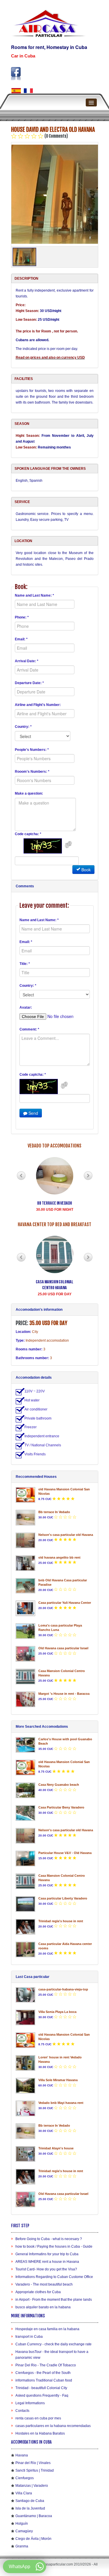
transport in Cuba (29, 2337)
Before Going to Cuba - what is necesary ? (49, 2239)
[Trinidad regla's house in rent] (26, 1927)
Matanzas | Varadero (32, 2486)
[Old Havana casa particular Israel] (26, 1654)
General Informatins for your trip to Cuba (47, 2254)
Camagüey (24, 2531)
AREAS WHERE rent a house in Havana (47, 2262)
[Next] (88, 1176)
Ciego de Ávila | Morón (33, 2539)
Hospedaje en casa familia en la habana (47, 2329)
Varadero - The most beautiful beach (44, 2284)
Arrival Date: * (27, 661)
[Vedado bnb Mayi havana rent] (26, 2108)
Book (85, 870)
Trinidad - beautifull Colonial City (41, 2388)
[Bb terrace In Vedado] (26, 1518)
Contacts (22, 2411)
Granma (22, 2546)
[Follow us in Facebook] (16, 74)
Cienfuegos (25, 2478)
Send (33, 1113)
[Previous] (21, 1176)
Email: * (21, 639)
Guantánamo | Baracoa (34, 2516)
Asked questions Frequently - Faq (42, 2395)
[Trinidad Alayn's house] (26, 2154)
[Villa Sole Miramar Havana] (26, 2086)
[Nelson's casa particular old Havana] (26, 1540)
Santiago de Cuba (30, 2501)
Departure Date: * (29, 683)
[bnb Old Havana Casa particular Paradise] (26, 1586)
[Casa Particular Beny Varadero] (26, 1813)
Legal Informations (30, 2403)
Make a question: (29, 793)
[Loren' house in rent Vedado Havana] (26, 2063)
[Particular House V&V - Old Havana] (26, 1859)
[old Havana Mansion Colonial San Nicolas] (26, 1495)
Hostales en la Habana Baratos (40, 2433)
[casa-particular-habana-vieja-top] (26, 1995)
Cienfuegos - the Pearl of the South (43, 2373)
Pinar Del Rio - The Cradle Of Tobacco (46, 2365)
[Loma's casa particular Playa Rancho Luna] (26, 1631)
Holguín (22, 2524)
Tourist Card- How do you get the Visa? (46, 2269)
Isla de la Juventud (30, 2508)
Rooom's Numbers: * (32, 772)
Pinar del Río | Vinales (33, 2463)
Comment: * (29, 1029)
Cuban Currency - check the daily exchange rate (53, 2344)
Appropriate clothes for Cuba (38, 2292)
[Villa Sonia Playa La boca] (26, 2017)
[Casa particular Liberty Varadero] (26, 1904)
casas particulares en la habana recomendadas (53, 2426)
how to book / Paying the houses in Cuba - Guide (54, 2246)
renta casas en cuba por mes (38, 2418)
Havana (22, 2455)
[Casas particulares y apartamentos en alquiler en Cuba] (16, 91)
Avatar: (26, 1007)
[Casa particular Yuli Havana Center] (26, 1608)
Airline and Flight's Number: (38, 705)
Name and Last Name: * (34, 595)
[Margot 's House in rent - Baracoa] (26, 1699)
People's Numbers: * (32, 750)
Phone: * (22, 617)
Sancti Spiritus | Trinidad (35, 2470)
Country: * (23, 727)
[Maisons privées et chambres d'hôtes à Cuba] (28, 91)
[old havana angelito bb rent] (26, 1563)
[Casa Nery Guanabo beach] (26, 1790)
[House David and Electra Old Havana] (55, 194)
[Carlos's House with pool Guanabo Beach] (26, 1745)
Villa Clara (24, 2493)
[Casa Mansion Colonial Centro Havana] (26, 1677)
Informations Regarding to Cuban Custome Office (54, 2277)
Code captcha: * (28, 834)
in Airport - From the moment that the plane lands (54, 2300)
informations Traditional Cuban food (44, 2380)
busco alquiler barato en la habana (43, 2307)
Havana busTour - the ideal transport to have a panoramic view (52, 2355)
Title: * (25, 964)
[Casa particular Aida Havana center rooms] (26, 1949)
